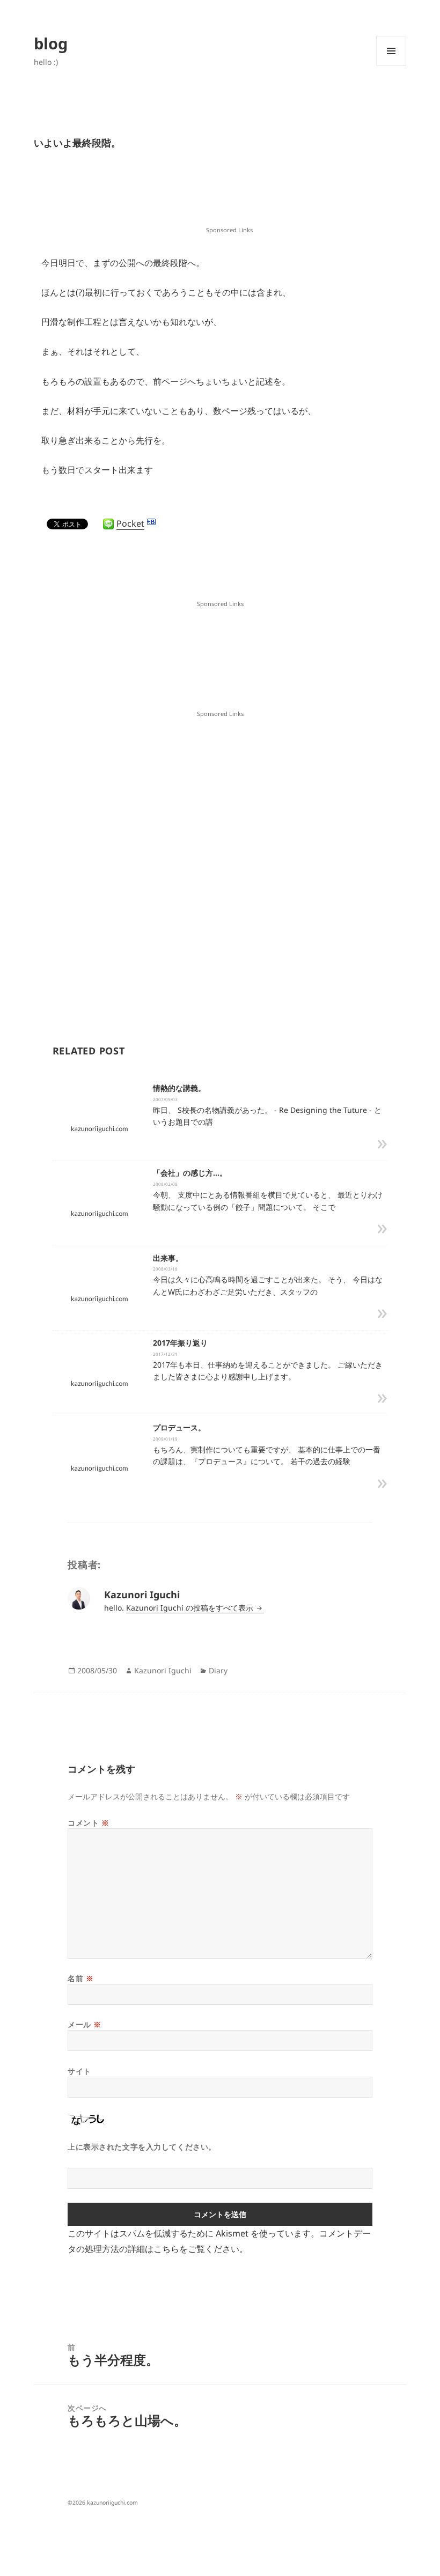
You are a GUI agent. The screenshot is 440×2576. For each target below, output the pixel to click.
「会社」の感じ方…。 (190, 1173)
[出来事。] (100, 1298)
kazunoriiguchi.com (112, 2503)
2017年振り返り (180, 1343)
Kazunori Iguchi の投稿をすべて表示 (191, 1608)
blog (51, 43)
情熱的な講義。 (179, 1088)
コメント (88, 1823)
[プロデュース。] (100, 1468)
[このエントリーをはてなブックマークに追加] (151, 522)
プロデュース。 (179, 1427)
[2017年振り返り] (100, 1383)
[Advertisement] (229, 197)
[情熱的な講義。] (100, 1128)
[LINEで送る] (108, 524)
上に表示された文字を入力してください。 (142, 2147)
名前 (80, 1978)
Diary (218, 1670)
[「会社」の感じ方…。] (100, 1213)
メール (85, 2024)
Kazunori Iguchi (163, 1670)
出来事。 (168, 1258)
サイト (79, 2071)
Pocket (130, 523)
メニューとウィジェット (391, 66)
